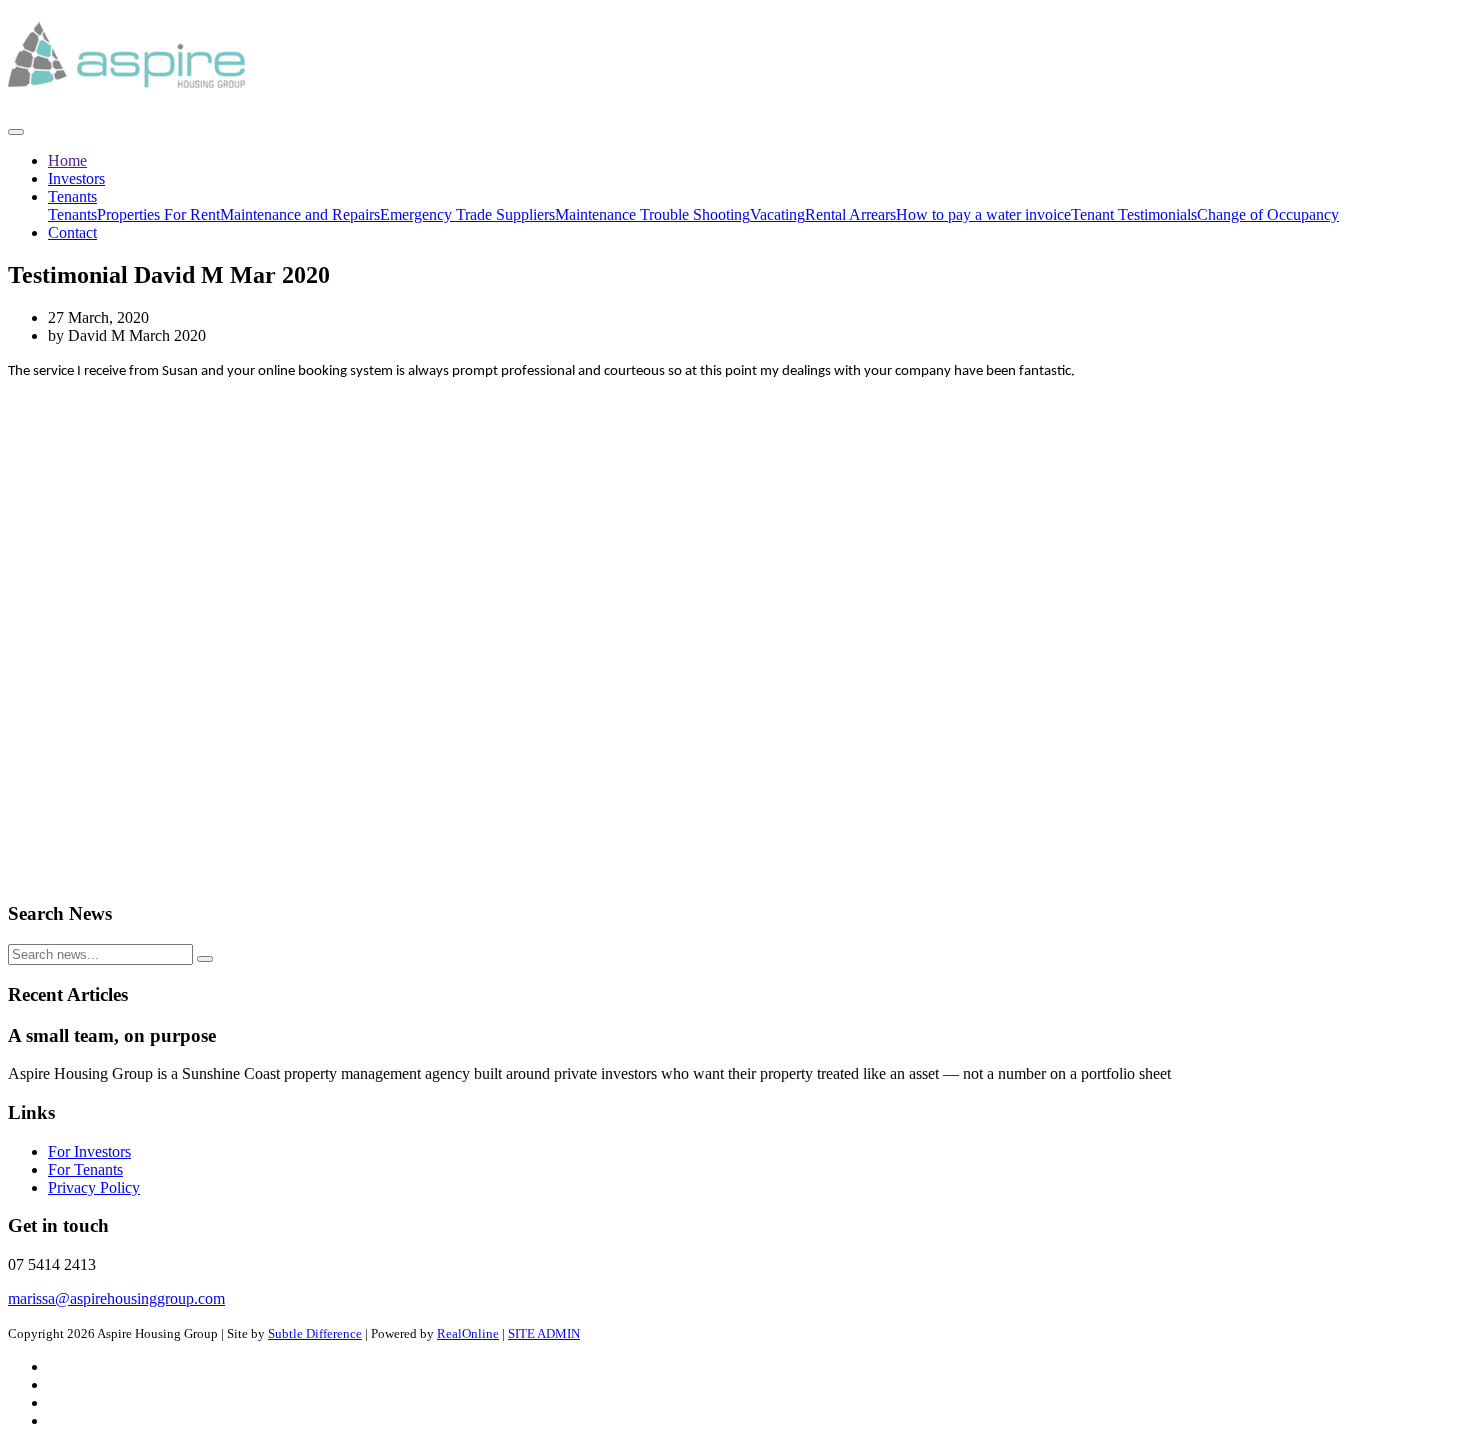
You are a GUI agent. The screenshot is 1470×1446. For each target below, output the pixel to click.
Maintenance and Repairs (300, 214)
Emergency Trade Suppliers (467, 214)
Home (67, 160)
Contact (72, 232)
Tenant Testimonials (1134, 214)
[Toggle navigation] (16, 132)
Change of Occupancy (1268, 214)
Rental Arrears (850, 214)
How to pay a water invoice (983, 214)
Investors (76, 178)
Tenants (72, 196)
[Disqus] (735, 631)
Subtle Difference (315, 1333)
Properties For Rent (158, 214)
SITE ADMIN (544, 1333)
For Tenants (85, 1169)
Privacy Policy (94, 1187)
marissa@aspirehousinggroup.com (116, 1298)
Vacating (777, 214)
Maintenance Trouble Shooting (652, 214)
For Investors (89, 1151)
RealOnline (468, 1333)
